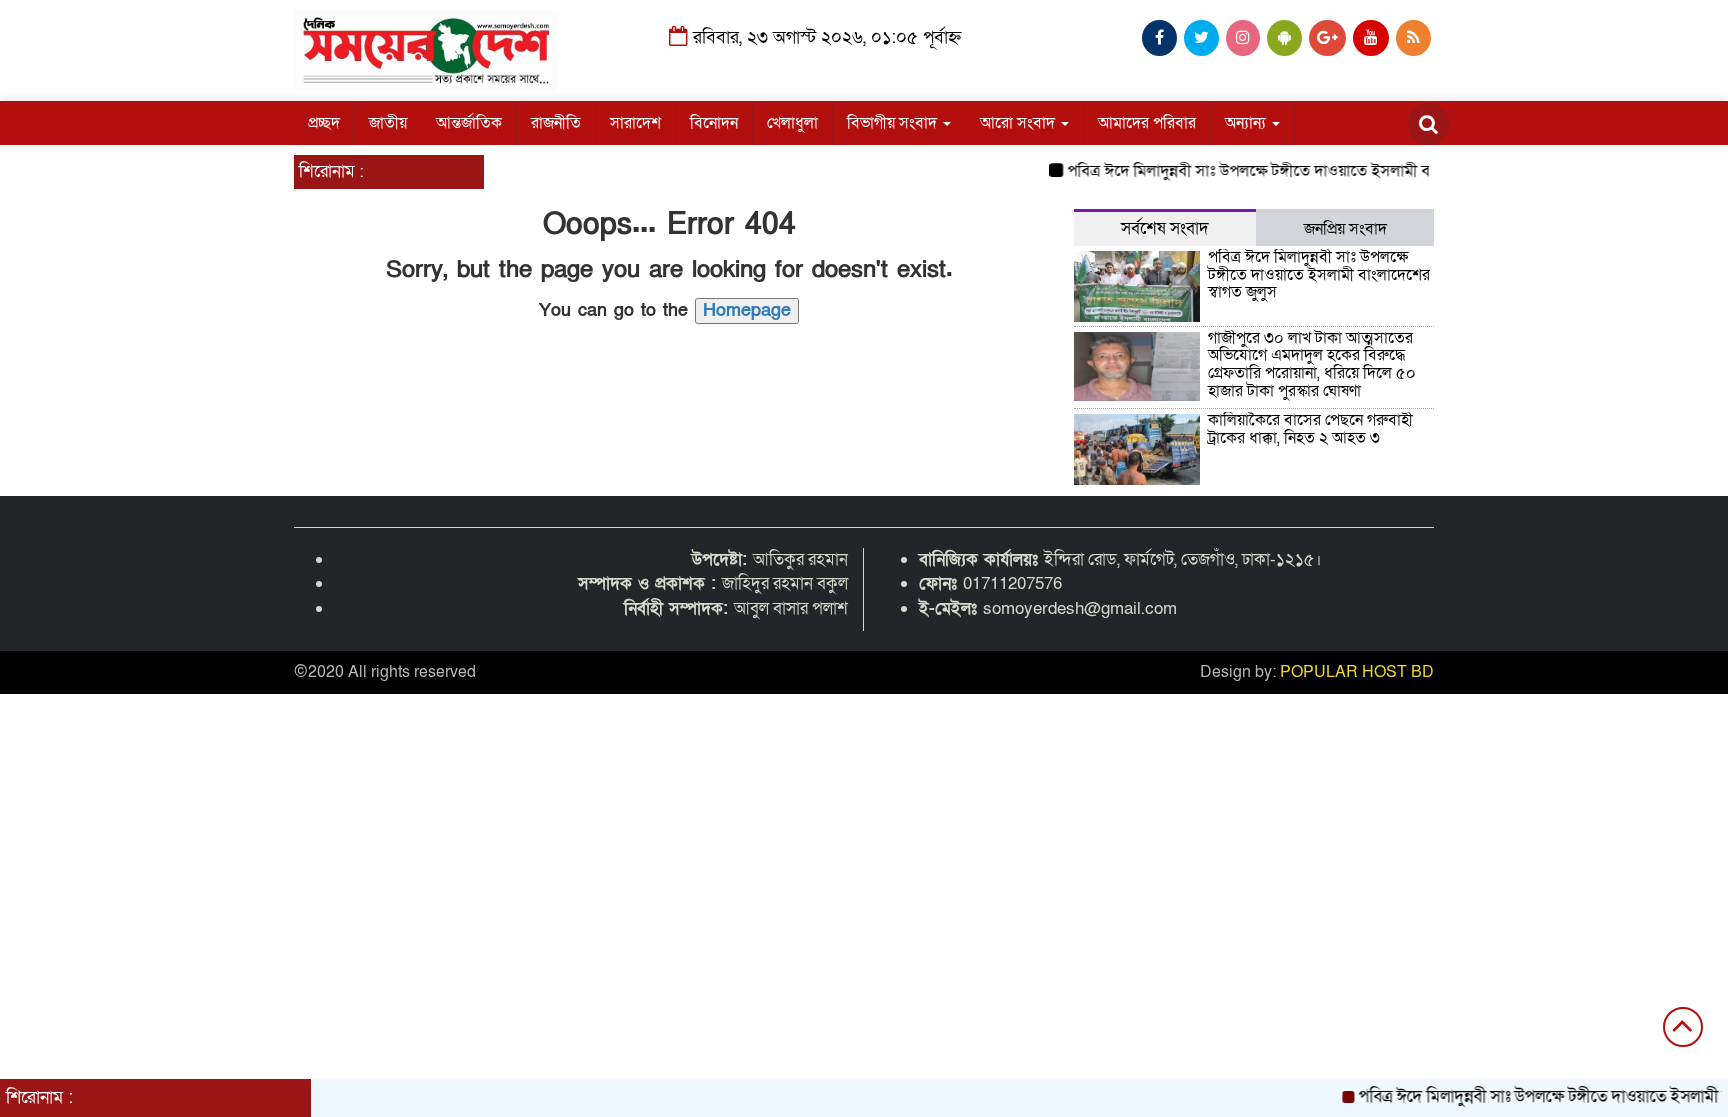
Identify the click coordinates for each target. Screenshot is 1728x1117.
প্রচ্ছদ (324, 123)
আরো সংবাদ (1019, 123)
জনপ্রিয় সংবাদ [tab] (1345, 229)
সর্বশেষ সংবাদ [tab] (1165, 228)
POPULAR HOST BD (1357, 672)
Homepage (747, 310)
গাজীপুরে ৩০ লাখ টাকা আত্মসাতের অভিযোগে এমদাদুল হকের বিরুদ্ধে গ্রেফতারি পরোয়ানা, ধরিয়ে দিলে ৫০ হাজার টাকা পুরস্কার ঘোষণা (1312, 364)
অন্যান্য (1247, 123)
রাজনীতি (556, 123)
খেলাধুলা (792, 123)
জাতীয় (388, 123)
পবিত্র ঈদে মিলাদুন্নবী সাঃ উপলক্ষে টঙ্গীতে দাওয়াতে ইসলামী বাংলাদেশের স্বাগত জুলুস (1300, 171)
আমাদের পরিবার (1147, 123)
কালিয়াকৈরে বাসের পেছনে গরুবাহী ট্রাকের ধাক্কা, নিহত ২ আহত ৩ (1310, 429)
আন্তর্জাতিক (469, 123)
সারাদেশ (635, 123)
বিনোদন (714, 123)
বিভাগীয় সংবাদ (894, 123)
